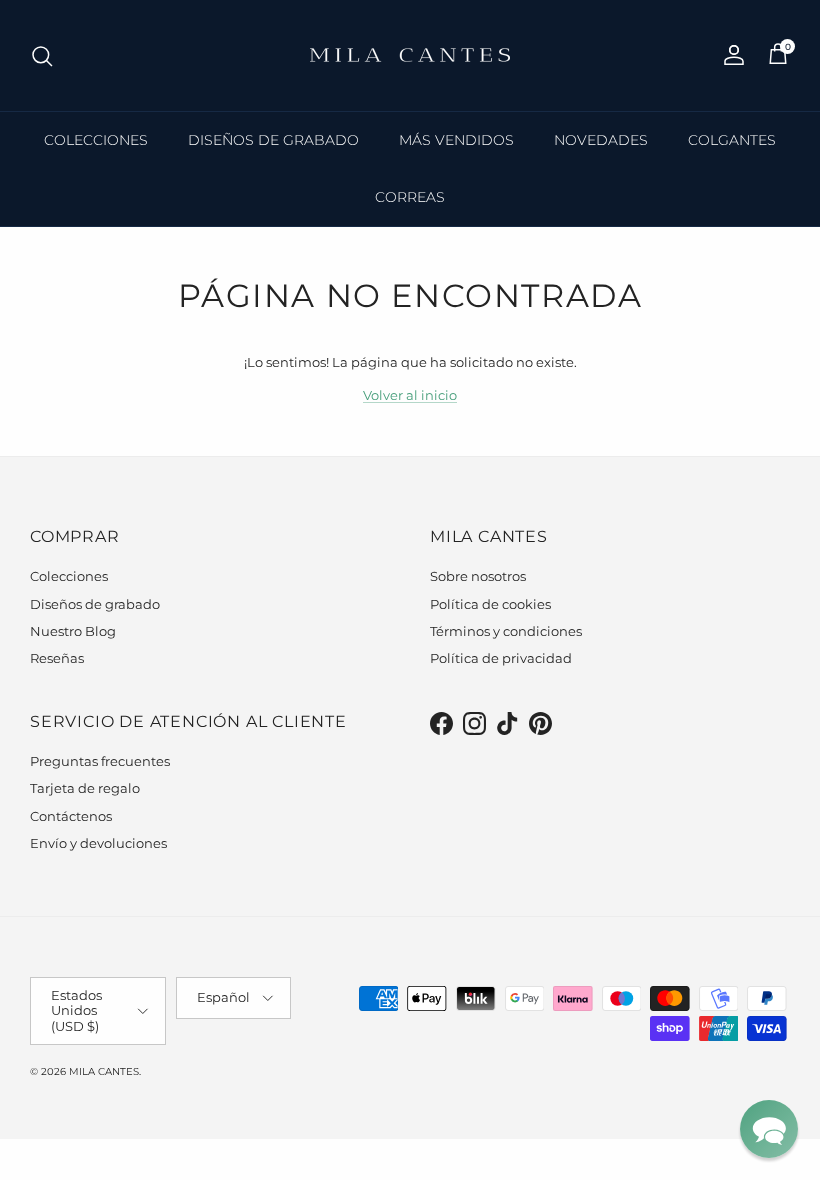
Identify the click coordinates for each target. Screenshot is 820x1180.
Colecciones (69, 576)
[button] (769, 1129)
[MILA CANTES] (410, 55)
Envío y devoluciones (98, 843)
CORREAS (410, 197)
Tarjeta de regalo (85, 788)
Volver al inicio (410, 395)
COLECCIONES (96, 140)
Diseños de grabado (95, 604)
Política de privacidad (501, 658)
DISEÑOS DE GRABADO (273, 140)
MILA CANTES (104, 1071)
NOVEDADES (601, 140)
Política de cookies (490, 604)
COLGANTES (732, 140)
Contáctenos (71, 816)
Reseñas (57, 658)
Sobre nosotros (478, 576)
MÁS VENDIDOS (456, 140)
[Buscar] (42, 56)
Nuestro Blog (73, 631)
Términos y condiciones (506, 631)
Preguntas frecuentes (100, 761)
